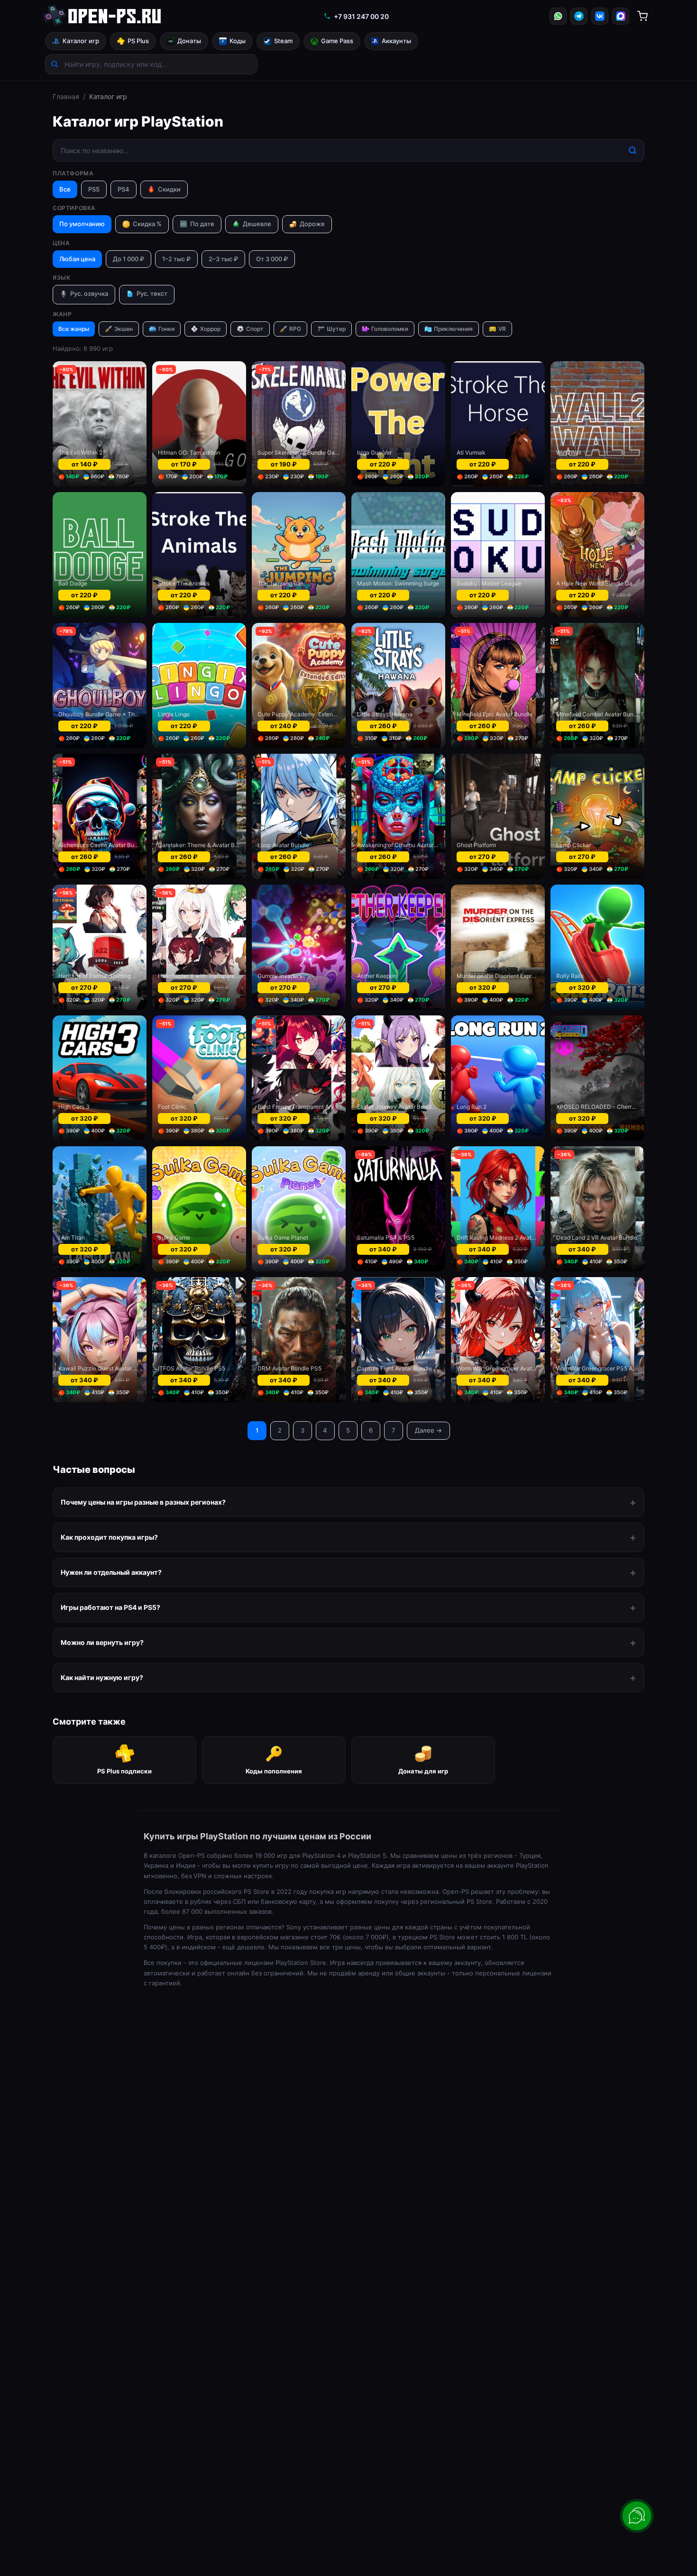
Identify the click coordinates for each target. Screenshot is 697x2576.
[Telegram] (579, 16)
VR (502, 329)
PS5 (94, 189)
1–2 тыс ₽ (176, 259)
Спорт (255, 329)
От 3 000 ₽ (272, 259)
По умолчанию (82, 224)
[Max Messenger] (621, 16)
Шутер (336, 329)
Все (65, 189)
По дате (197, 224)
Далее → (428, 1430)
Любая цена (77, 259)
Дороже (312, 224)
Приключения (453, 329)
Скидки (169, 189)
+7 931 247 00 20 (361, 16)
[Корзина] (642, 16)
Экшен (124, 329)
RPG (295, 329)
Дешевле (257, 224)
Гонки (166, 329)
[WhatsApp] (558, 16)
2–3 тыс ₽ (223, 259)
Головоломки (390, 329)
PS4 (124, 189)
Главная (66, 96)
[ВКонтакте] (600, 16)
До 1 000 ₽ (128, 259)
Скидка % (147, 224)
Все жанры (74, 329)
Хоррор (210, 329)
